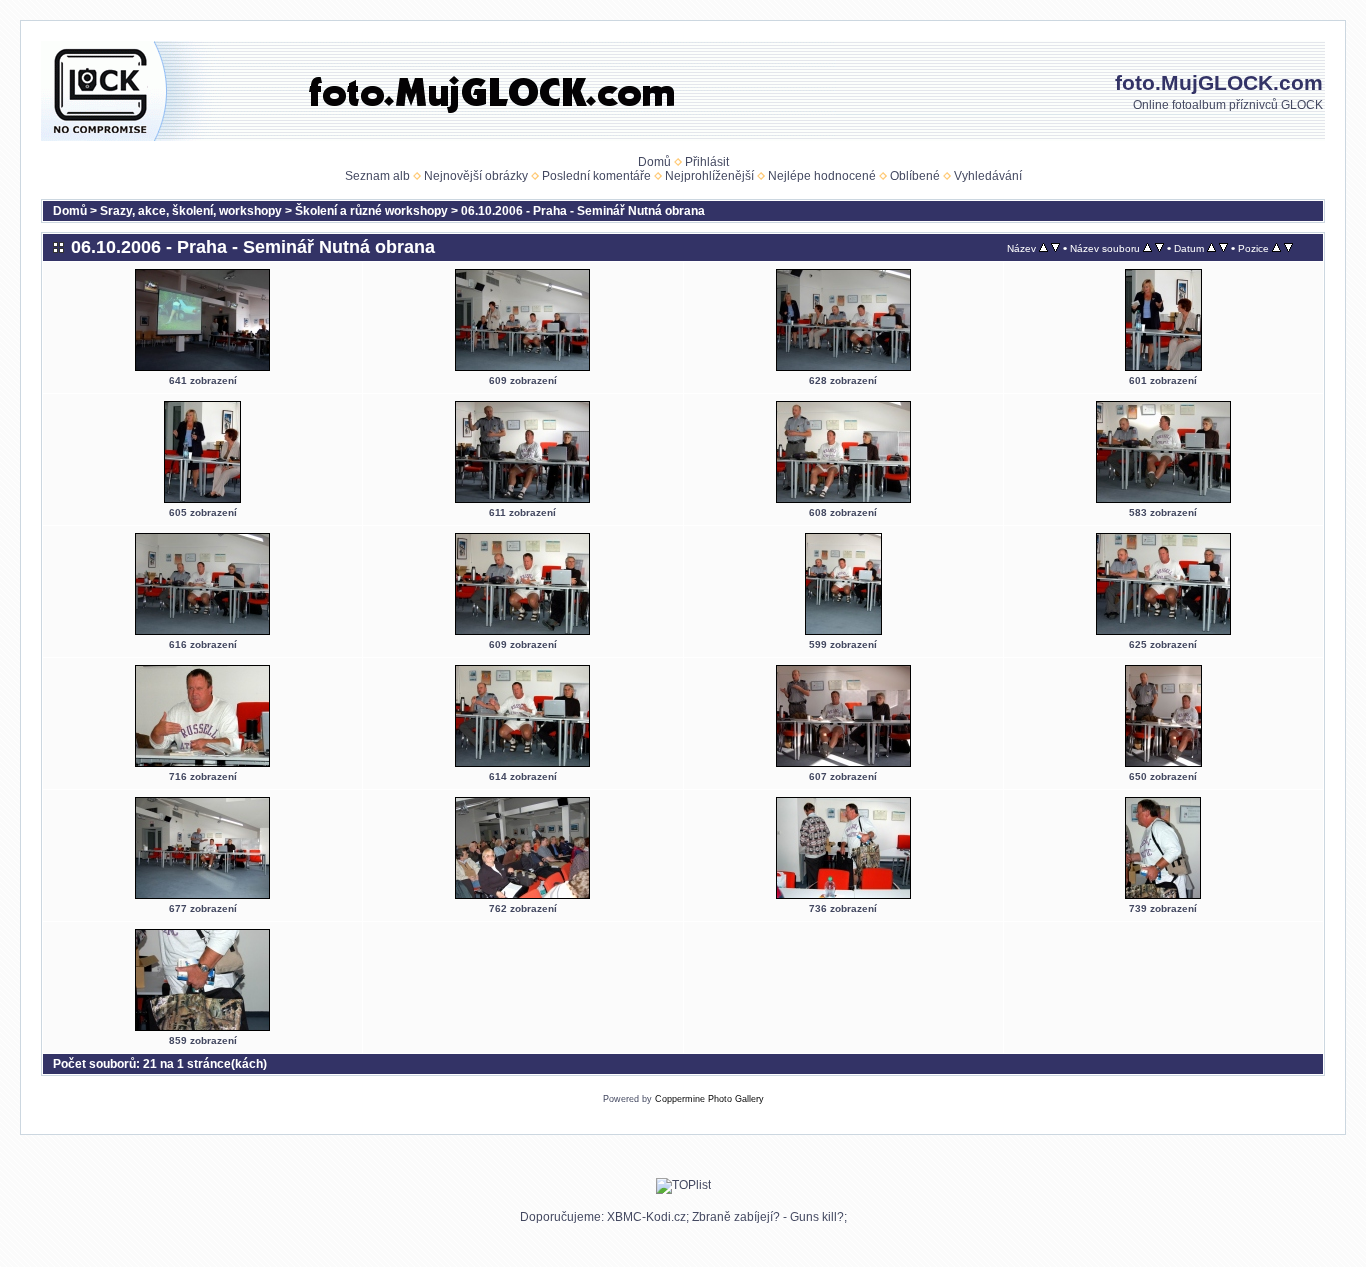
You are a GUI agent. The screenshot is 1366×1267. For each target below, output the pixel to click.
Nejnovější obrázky (476, 176)
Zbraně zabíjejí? (736, 1217)
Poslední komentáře (596, 176)
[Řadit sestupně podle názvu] (1055, 248)
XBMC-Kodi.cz (646, 1217)
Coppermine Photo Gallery (709, 1099)
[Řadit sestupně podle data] (1223, 248)
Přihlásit (707, 162)
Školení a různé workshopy (371, 211)
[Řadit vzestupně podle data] (1211, 248)
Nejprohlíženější (709, 176)
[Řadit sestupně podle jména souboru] (1159, 248)
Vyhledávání (988, 176)
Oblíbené (915, 176)
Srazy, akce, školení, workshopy (191, 211)
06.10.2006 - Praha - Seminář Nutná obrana (583, 211)
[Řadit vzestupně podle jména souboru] (1147, 248)
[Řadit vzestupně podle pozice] (1276, 248)
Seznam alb (377, 176)
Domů (654, 162)
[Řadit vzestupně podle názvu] (1043, 248)
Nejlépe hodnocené (822, 176)
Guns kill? (817, 1217)
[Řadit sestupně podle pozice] (1288, 248)
